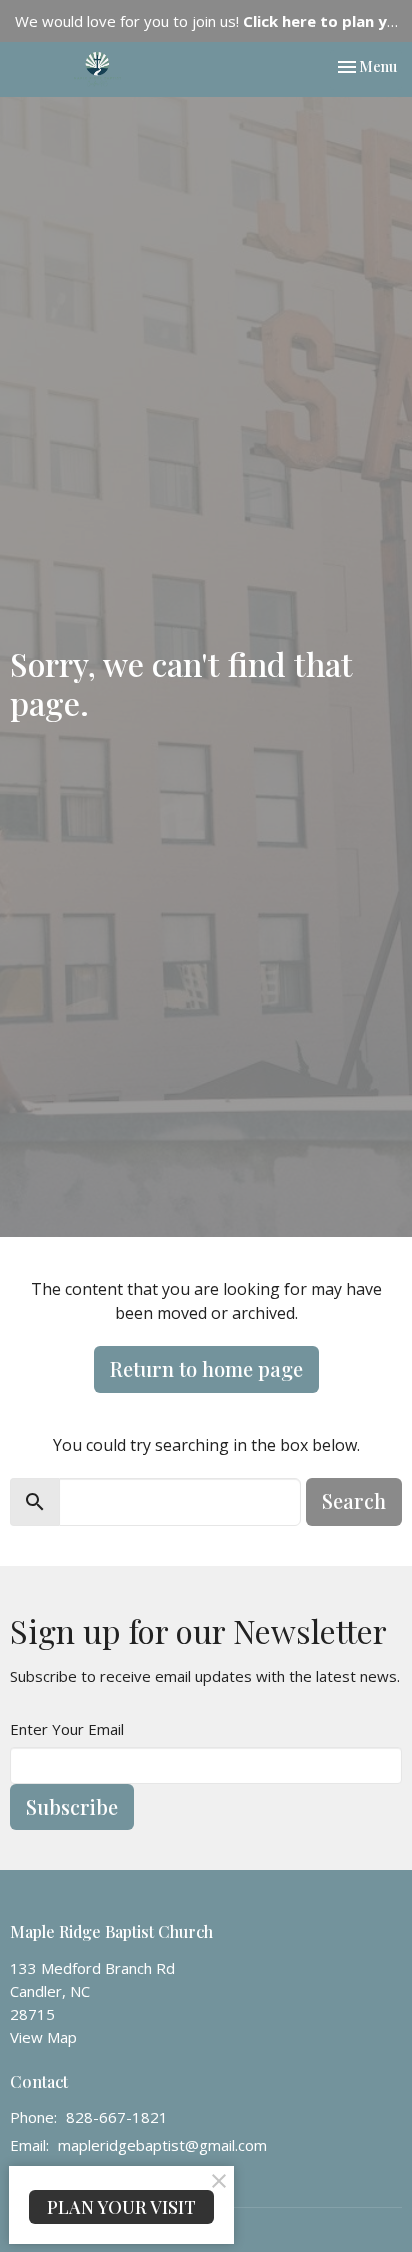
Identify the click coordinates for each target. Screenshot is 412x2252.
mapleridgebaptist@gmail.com (162, 2145)
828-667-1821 (117, 2117)
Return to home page (206, 1368)
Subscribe (72, 1806)
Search (354, 1500)
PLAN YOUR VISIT (121, 2207)
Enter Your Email (67, 1729)
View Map (43, 2037)
